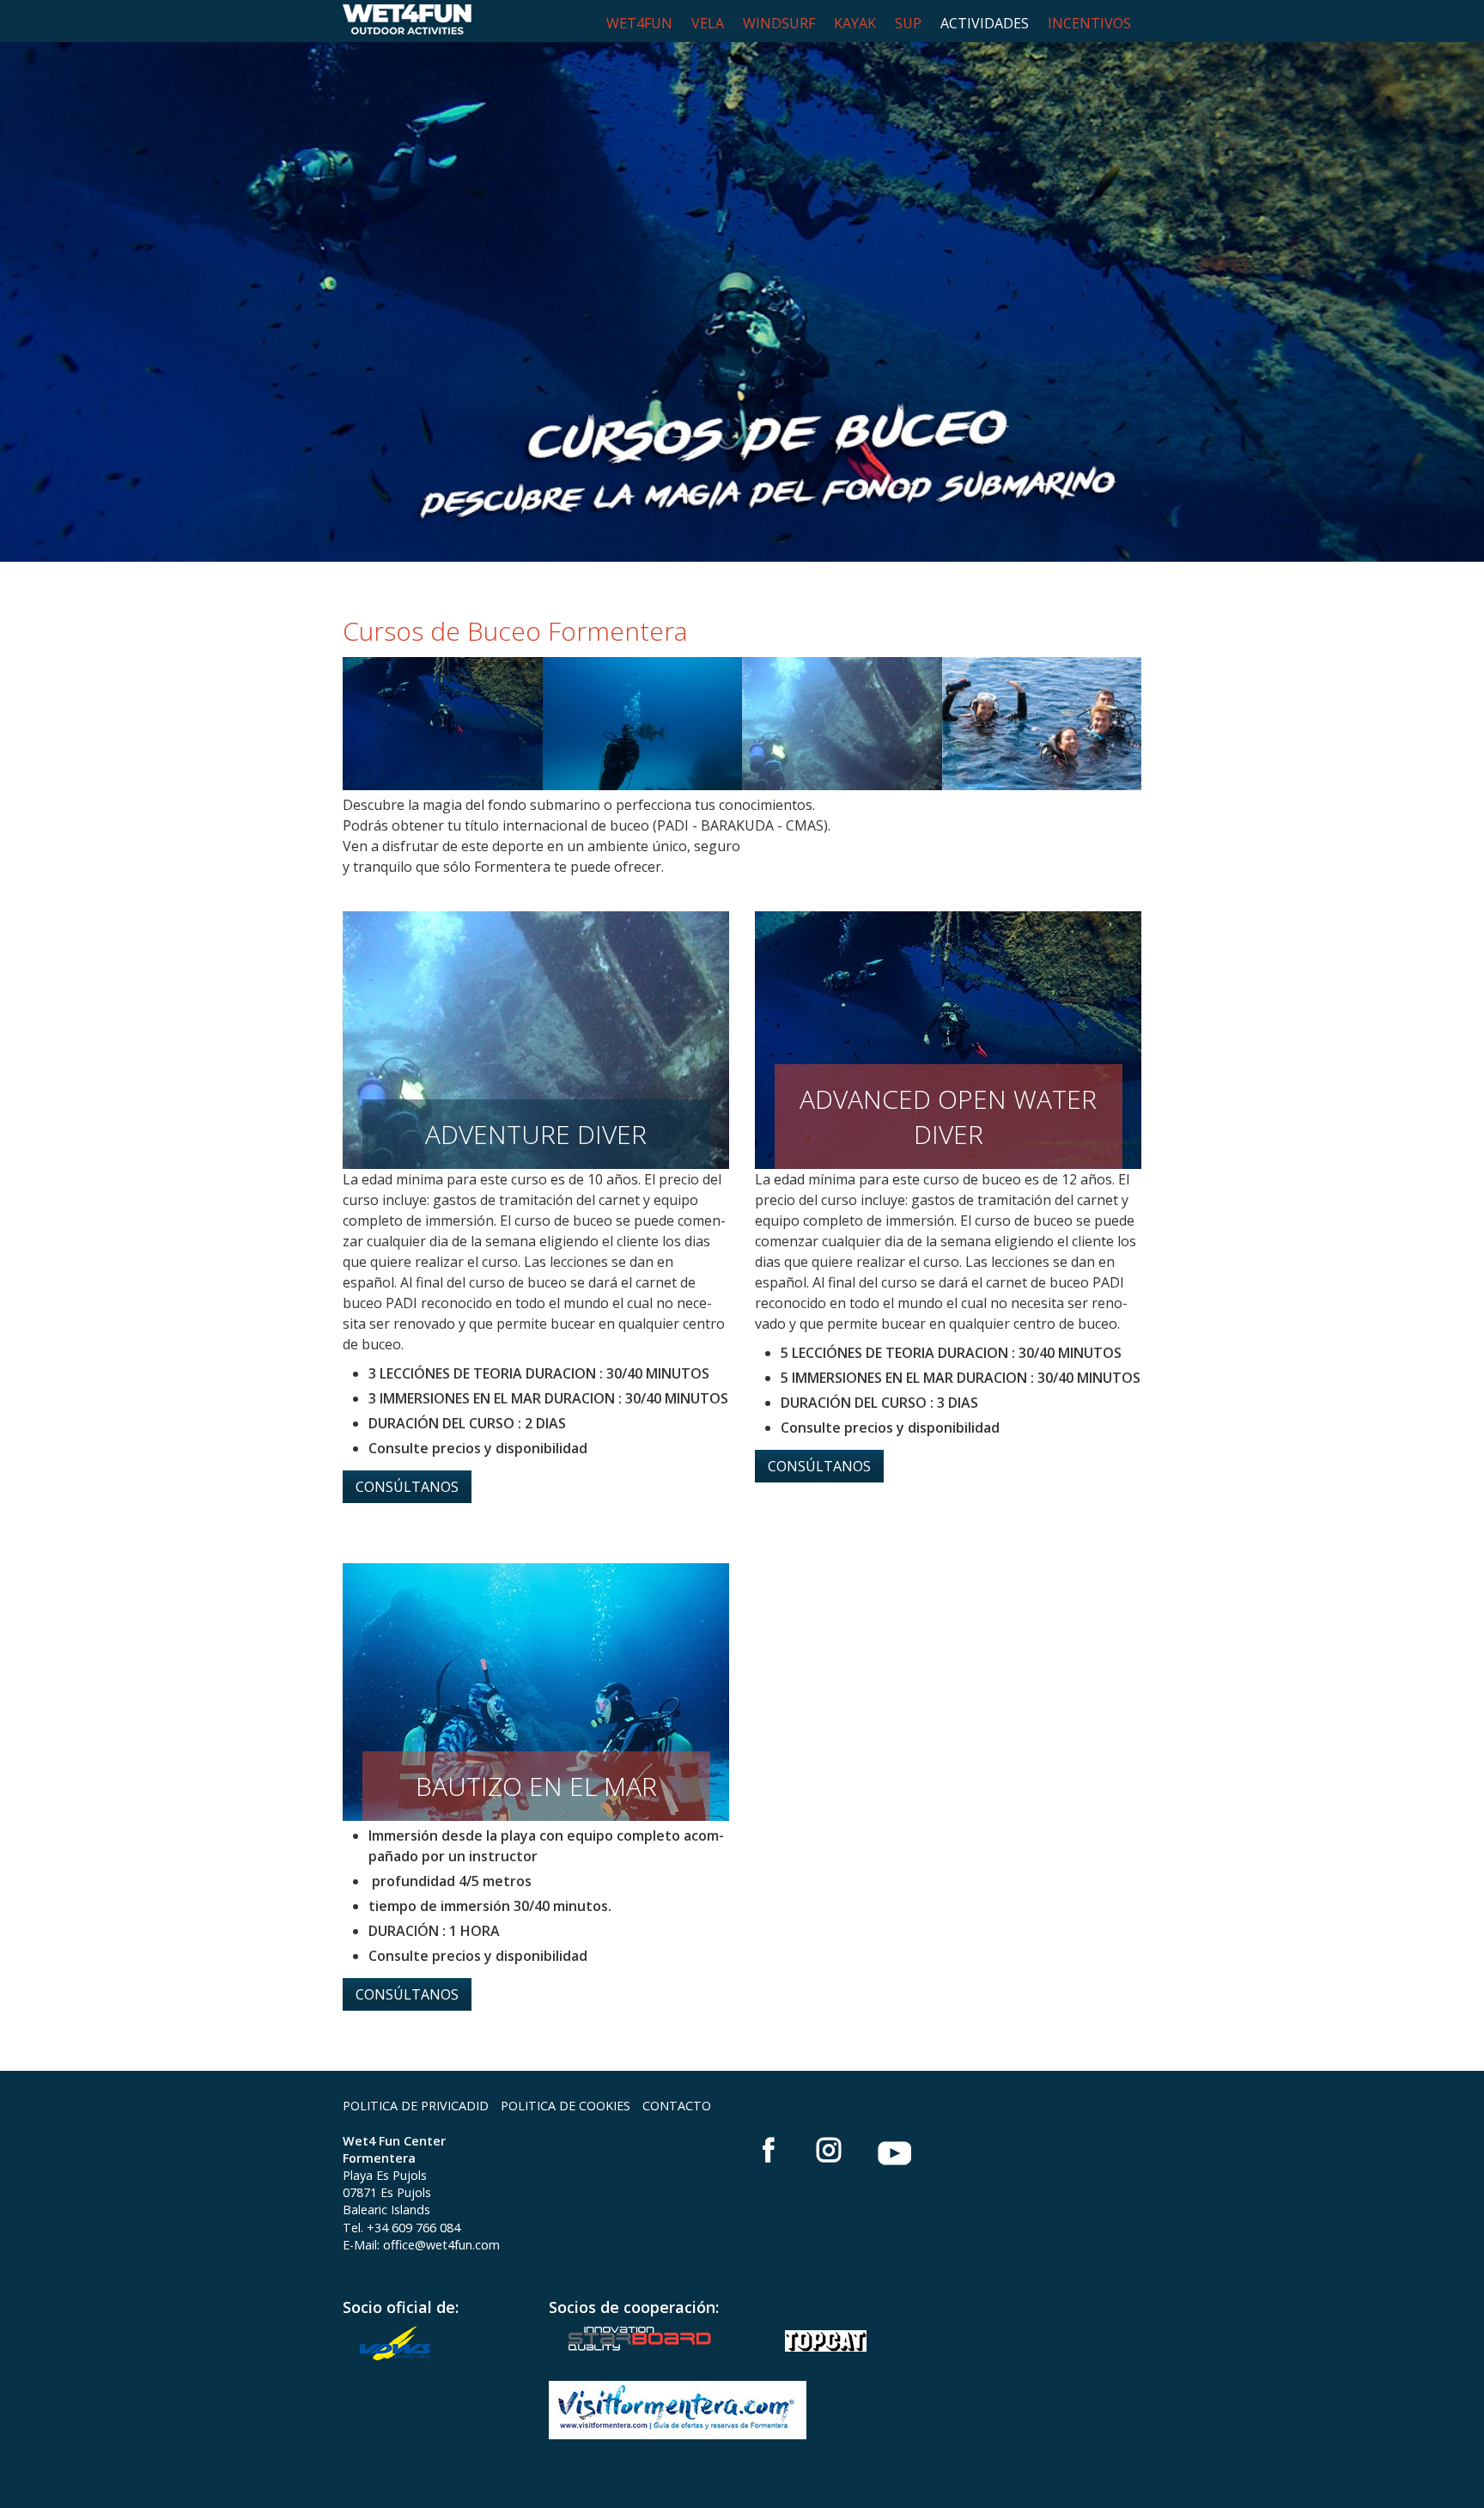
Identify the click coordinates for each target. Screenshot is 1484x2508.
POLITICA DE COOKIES (566, 2106)
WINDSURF (779, 23)
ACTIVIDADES (985, 23)
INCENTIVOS (1089, 23)
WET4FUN (639, 23)
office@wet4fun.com (441, 2245)
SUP (908, 23)
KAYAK (855, 23)
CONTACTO (677, 2106)
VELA (708, 23)
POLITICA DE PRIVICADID (416, 2106)
